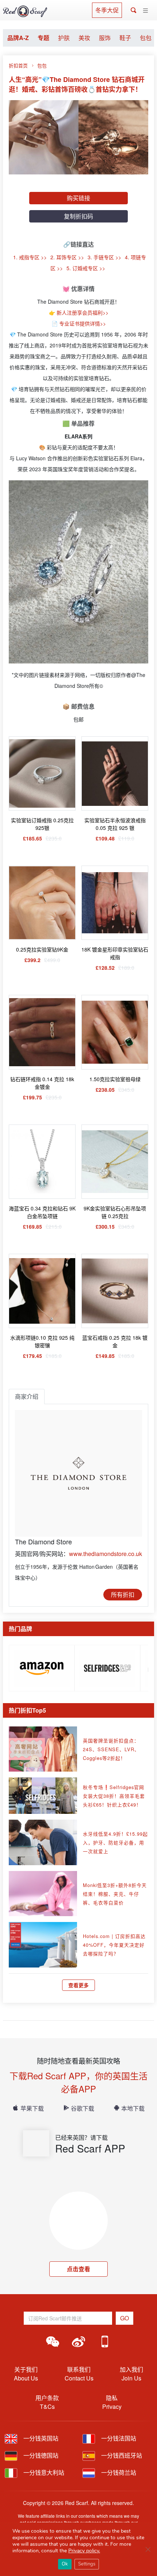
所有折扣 (123, 1594)
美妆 (84, 38)
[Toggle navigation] (145, 11)
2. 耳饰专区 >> (67, 257)
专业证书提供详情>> (83, 323)
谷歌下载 (83, 2108)
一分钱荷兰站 (118, 2472)
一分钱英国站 (40, 2438)
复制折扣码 (78, 216)
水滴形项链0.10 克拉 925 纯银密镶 (42, 1341)
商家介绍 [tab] (27, 1396)
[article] (42, 1667)
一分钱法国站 (118, 2438)
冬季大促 (107, 10)
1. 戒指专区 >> (30, 257)
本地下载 (133, 2108)
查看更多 (78, 1985)
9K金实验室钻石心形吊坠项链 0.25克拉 (115, 1212)
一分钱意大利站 (43, 2472)
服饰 (105, 38)
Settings (87, 2564)
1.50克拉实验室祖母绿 (115, 1079)
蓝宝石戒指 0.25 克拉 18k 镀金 (115, 1341)
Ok (65, 2564)
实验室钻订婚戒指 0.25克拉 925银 (42, 824)
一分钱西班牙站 (121, 2455)
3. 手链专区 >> (104, 257)
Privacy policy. (84, 2551)
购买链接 (78, 198)
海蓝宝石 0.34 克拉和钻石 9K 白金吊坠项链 (42, 1212)
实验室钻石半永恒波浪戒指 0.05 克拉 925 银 (115, 824)
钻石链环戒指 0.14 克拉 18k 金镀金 (42, 1083)
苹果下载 (32, 2108)
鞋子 (125, 38)
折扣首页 (18, 65)
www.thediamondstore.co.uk (106, 1554)
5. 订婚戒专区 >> (86, 268)
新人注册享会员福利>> (83, 312)
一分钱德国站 (40, 2455)
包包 (146, 38)
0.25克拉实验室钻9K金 (42, 949)
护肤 (64, 38)
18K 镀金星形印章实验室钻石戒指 (115, 953)
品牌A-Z (18, 38)
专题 (43, 38)
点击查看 (78, 2269)
